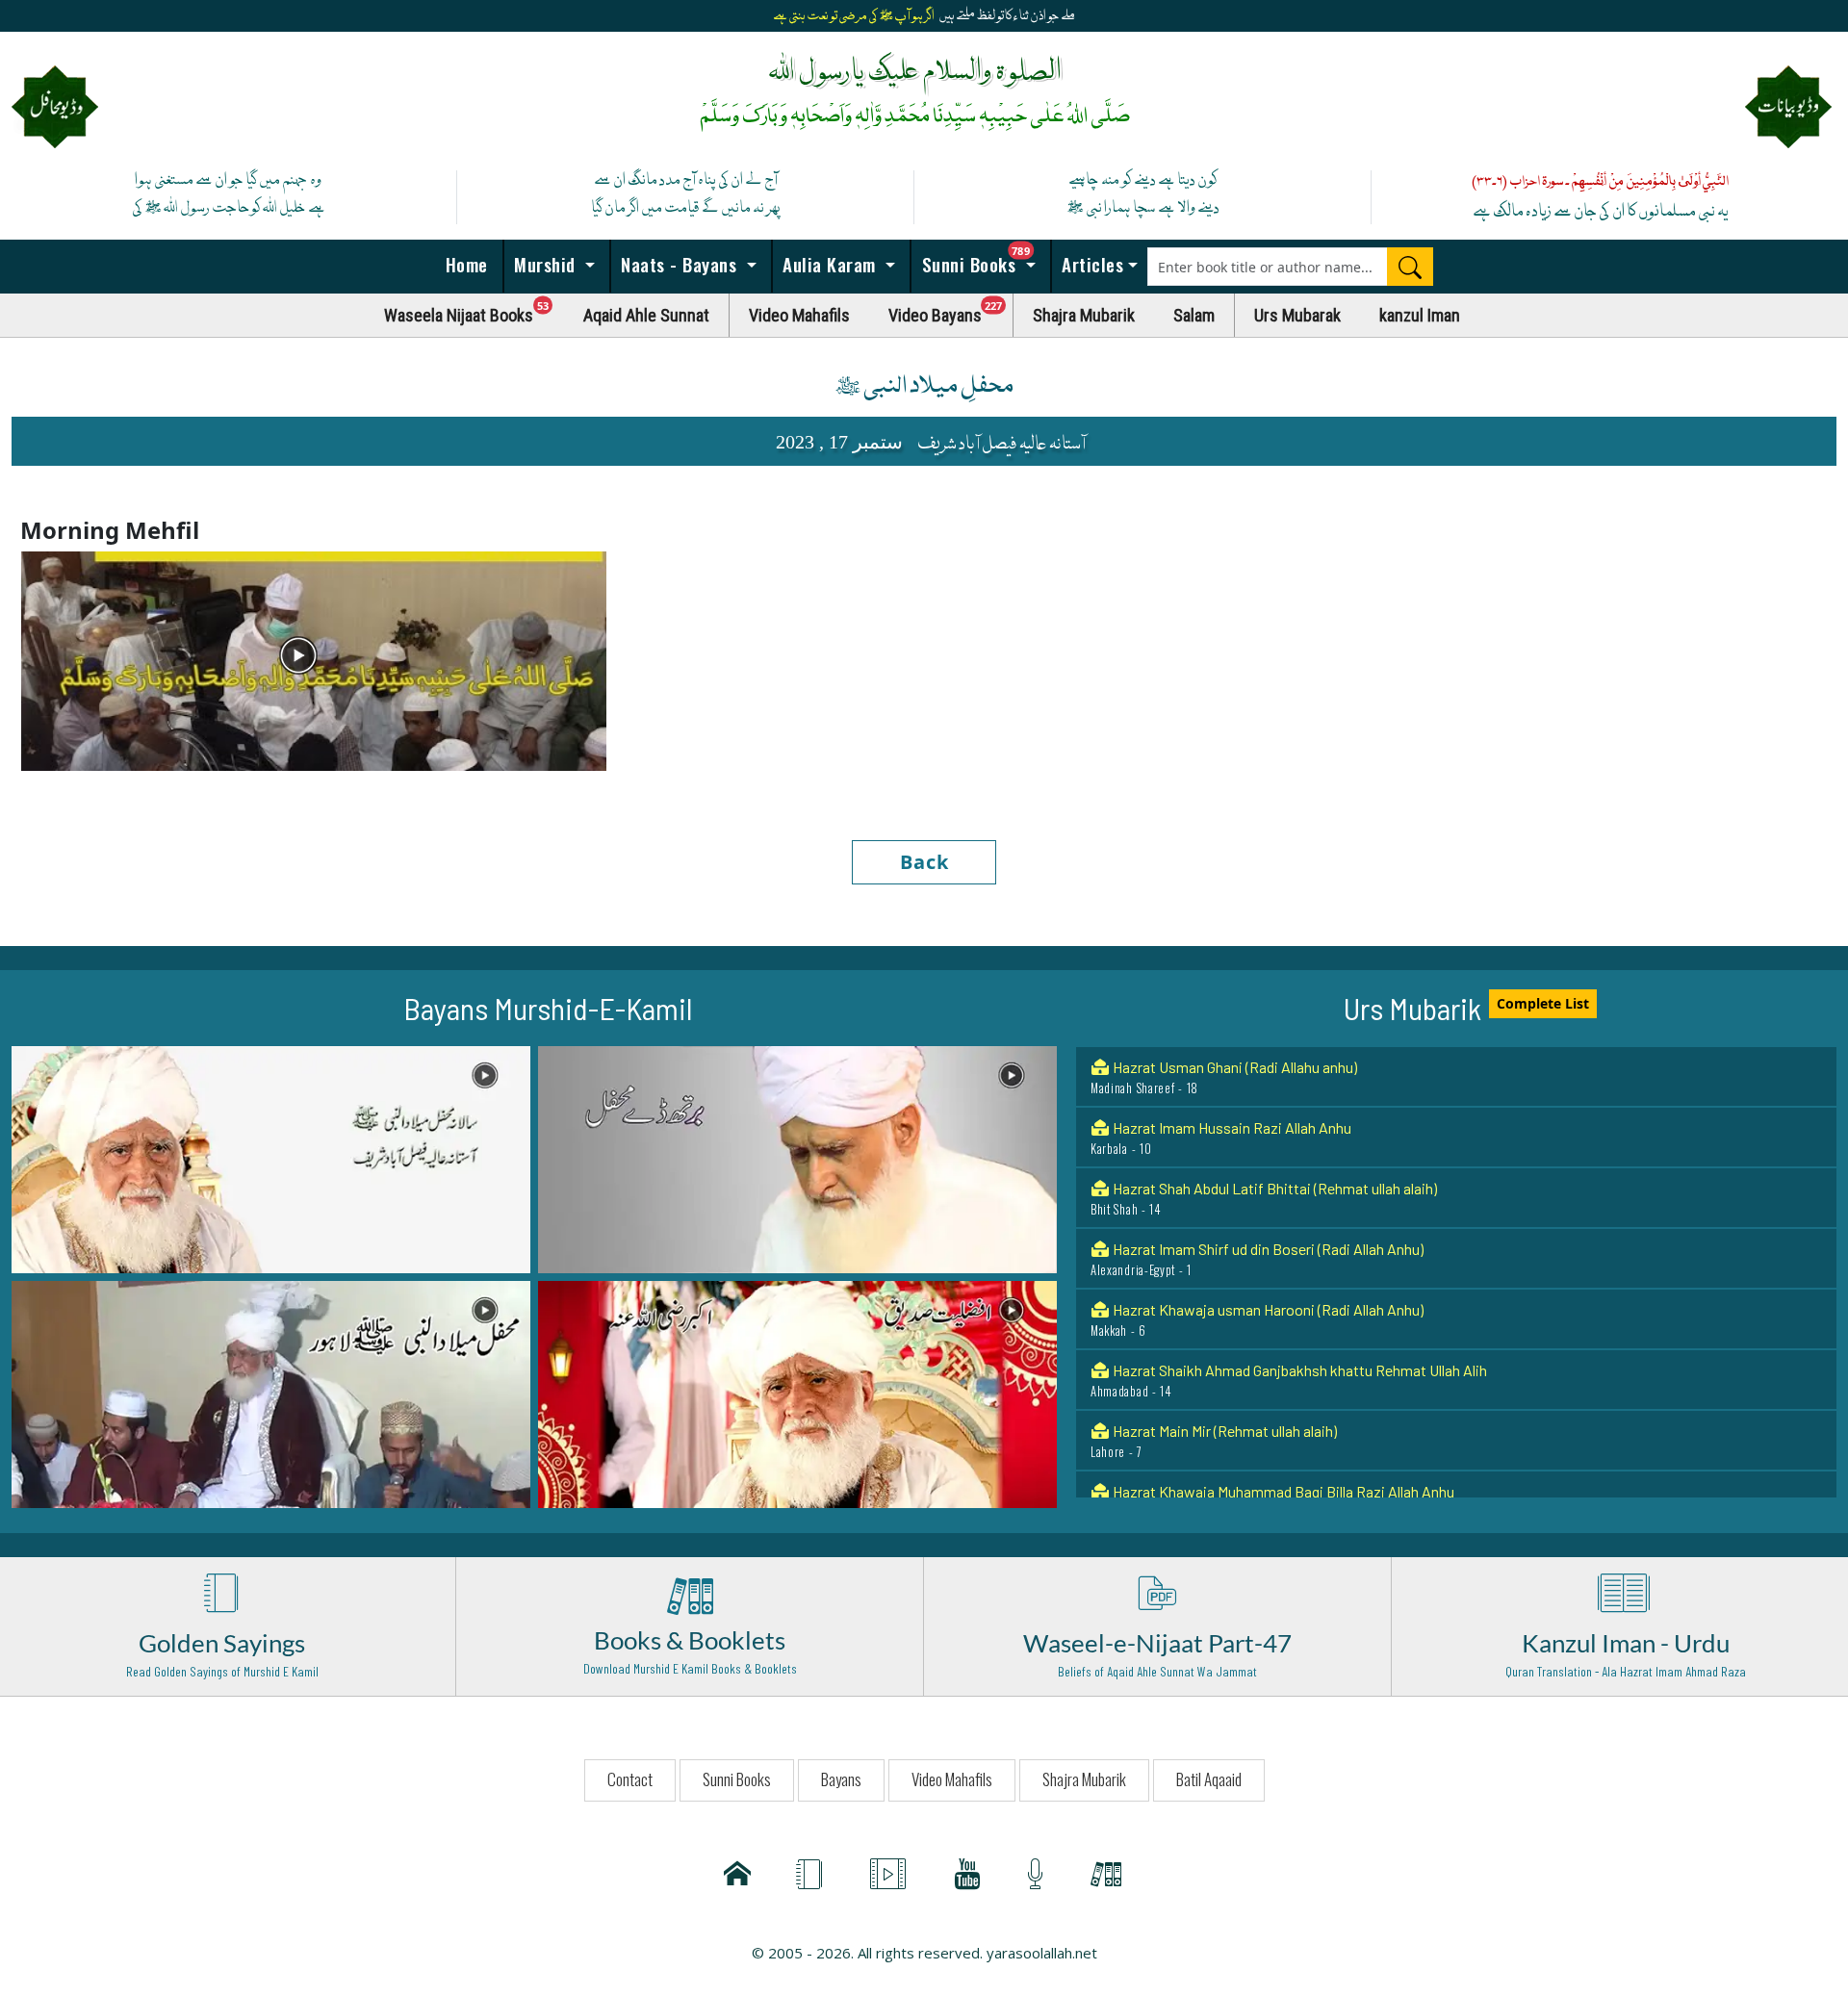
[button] (271, 1158)
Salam (1194, 315)
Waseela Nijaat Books (475, 310)
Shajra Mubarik (1084, 315)
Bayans (841, 1779)
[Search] (1410, 267)
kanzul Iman (1420, 315)
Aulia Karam (830, 264)
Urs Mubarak (1297, 315)
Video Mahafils (799, 315)
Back (924, 862)
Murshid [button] (545, 264)
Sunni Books (984, 259)
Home (464, 264)
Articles (1091, 264)
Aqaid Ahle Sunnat (646, 315)
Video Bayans (951, 310)
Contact (630, 1779)
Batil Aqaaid (1209, 1779)
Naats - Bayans (679, 264)
